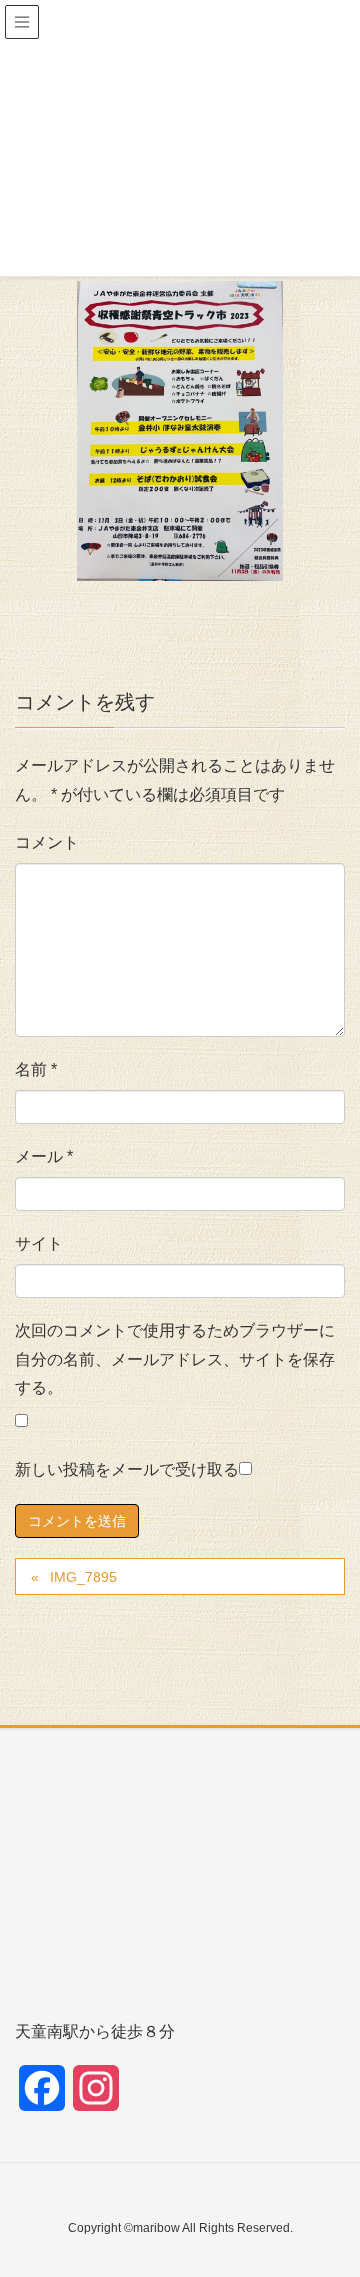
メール (44, 1156)
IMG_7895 (83, 1577)
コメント (47, 842)
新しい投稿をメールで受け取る (127, 1469)
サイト (39, 1243)
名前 (36, 1069)
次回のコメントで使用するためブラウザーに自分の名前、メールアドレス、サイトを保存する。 (175, 1359)
